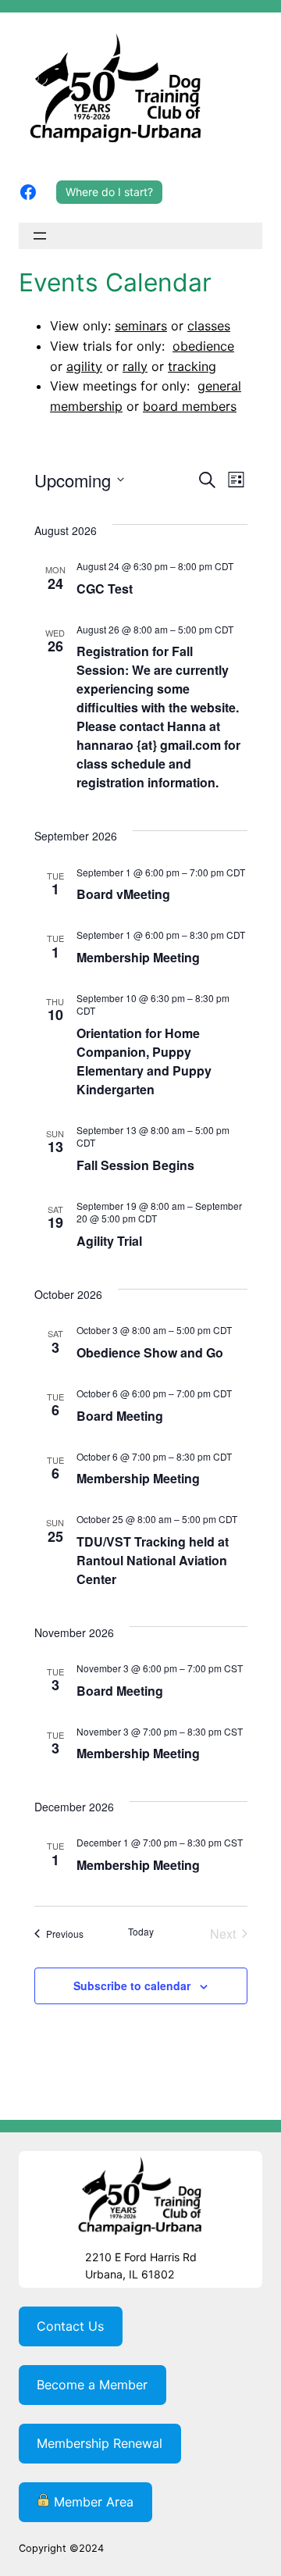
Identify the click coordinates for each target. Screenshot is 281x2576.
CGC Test (105, 589)
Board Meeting (120, 1416)
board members (190, 406)
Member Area (92, 2502)
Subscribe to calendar (132, 1986)
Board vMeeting (123, 894)
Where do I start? (109, 192)
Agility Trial (109, 1241)
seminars (141, 326)
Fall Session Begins (135, 1165)
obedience (203, 346)
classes (209, 326)
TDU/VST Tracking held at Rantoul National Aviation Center (153, 1560)
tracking (192, 366)
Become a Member (92, 2385)
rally (135, 366)
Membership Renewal (100, 2443)
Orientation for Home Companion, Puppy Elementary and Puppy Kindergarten (144, 1061)
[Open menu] (40, 236)
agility (84, 366)
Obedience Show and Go (150, 1352)
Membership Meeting (138, 957)
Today (141, 1932)
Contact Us (70, 2326)
